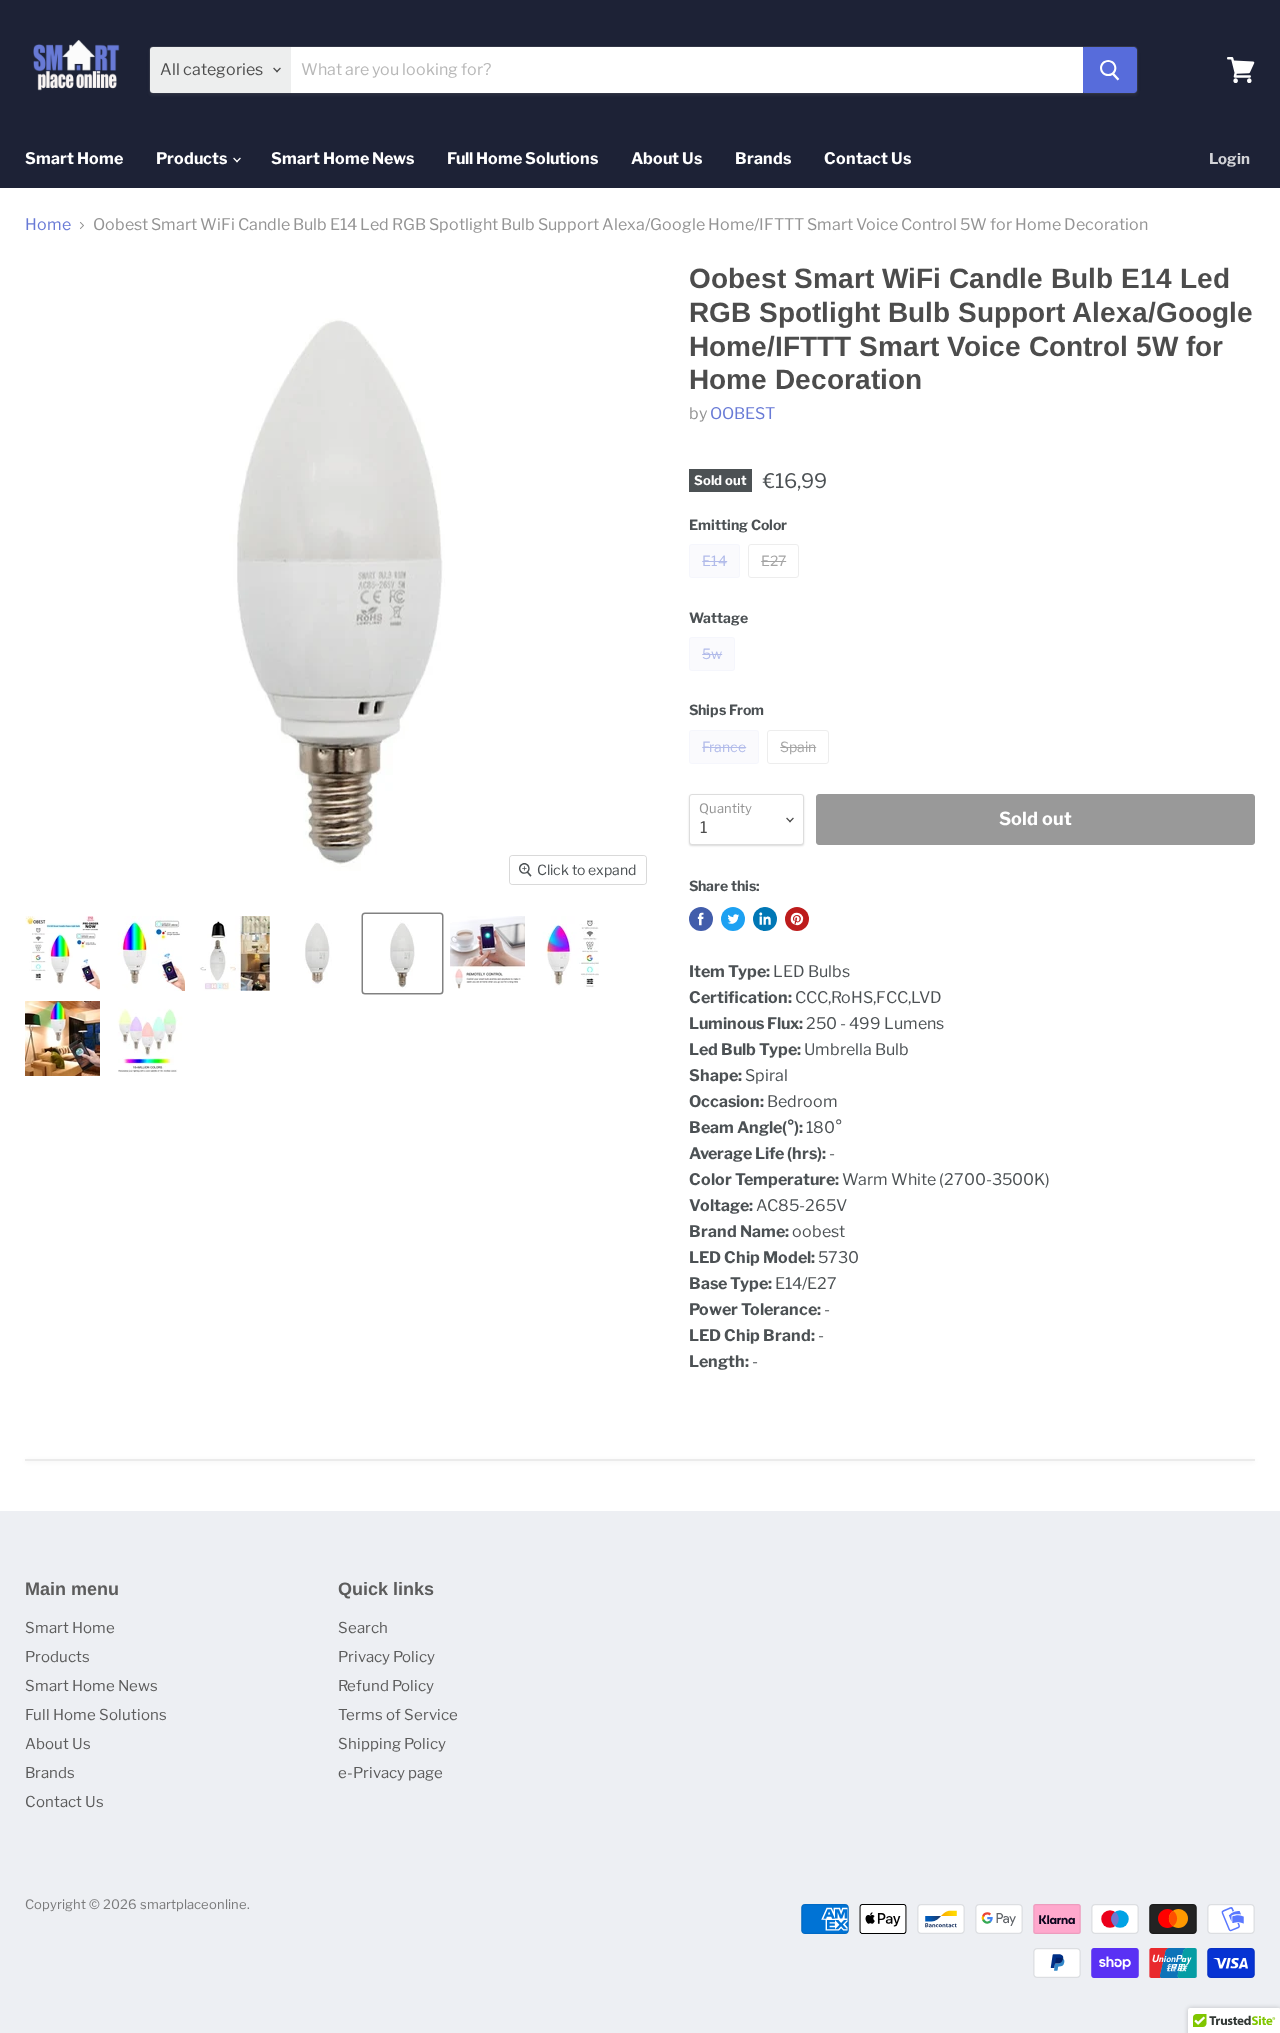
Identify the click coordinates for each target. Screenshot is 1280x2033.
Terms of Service (398, 1715)
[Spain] (800, 768)
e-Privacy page (390, 1773)
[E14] (717, 582)
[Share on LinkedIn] (765, 919)
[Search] (1110, 70)
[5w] (714, 675)
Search (363, 1628)
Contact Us (867, 158)
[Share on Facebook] (701, 919)
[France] (726, 768)
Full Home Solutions (522, 158)
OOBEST (742, 413)
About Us (666, 158)
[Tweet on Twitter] (733, 919)
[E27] (776, 582)
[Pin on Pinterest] (797, 919)
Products (193, 158)
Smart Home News (342, 158)
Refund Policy (386, 1686)
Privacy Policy (386, 1657)
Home (48, 225)
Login (1229, 159)
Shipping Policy (392, 1744)
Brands (763, 158)
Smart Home (74, 158)
